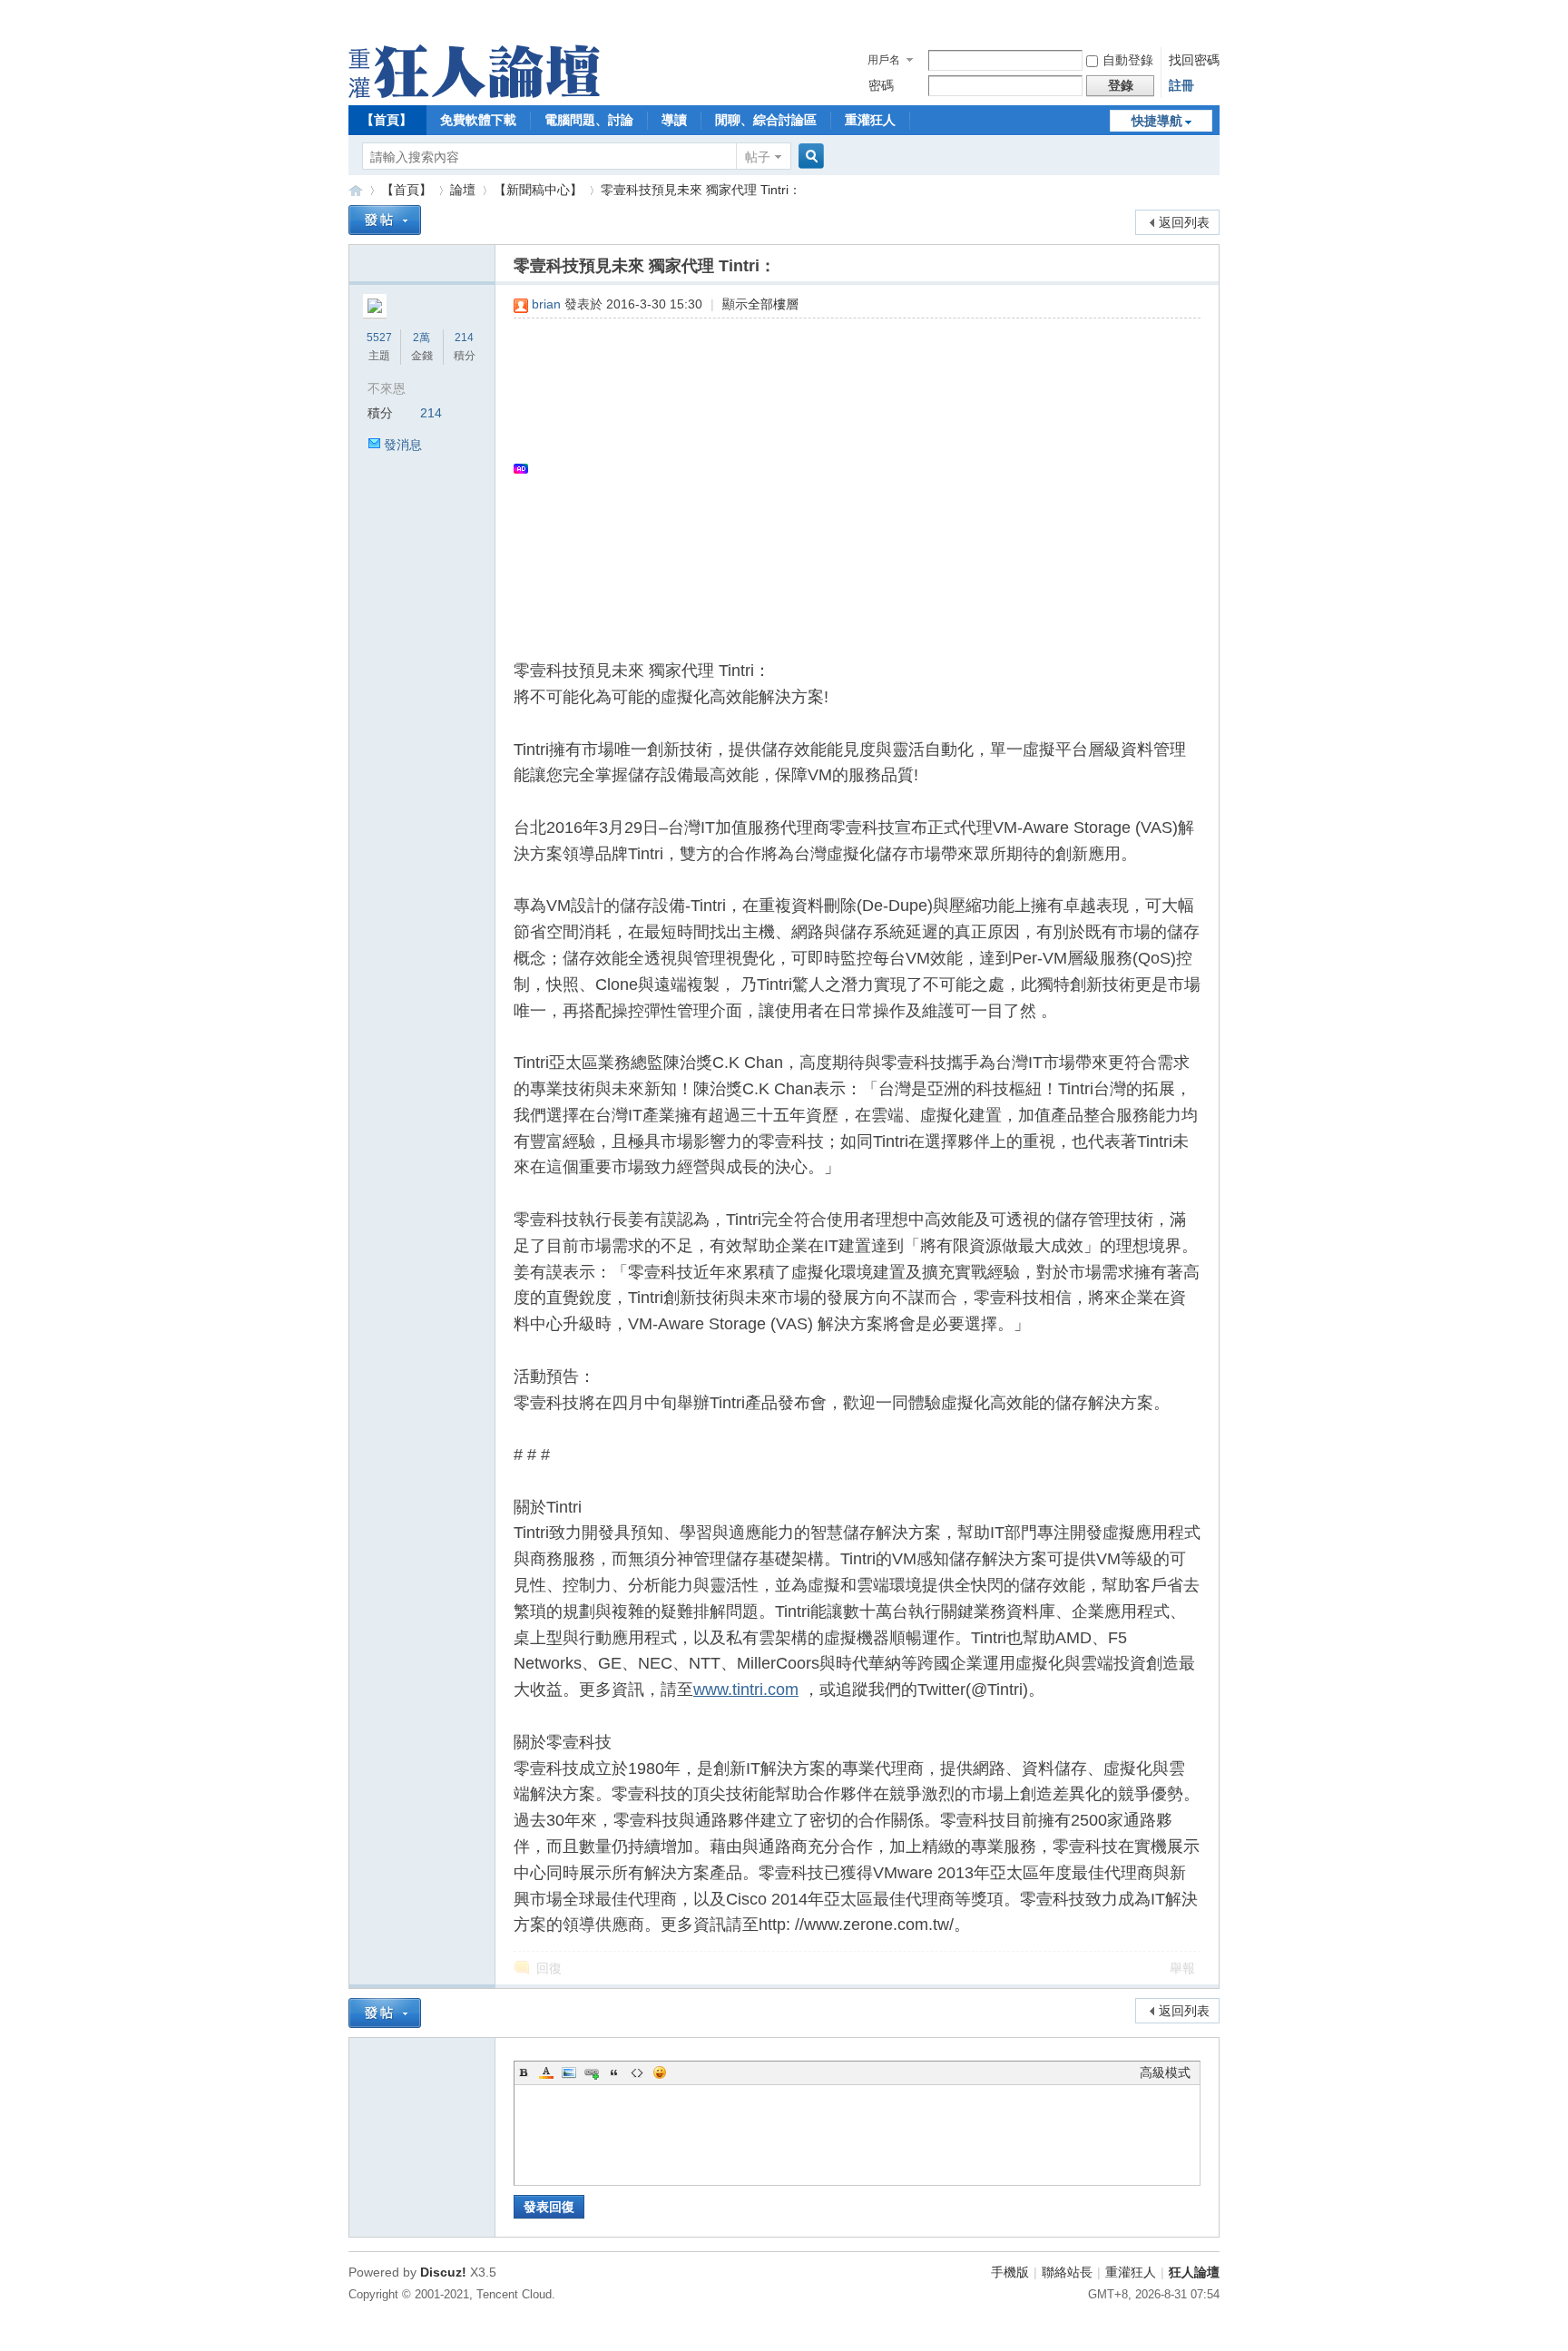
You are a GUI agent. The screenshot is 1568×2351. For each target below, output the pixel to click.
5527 (379, 338)
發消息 (403, 445)
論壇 (463, 190)
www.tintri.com (746, 1690)
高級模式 (1165, 2072)
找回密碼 (1194, 60)
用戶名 (884, 60)
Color (546, 2072)
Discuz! (443, 2272)
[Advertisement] (848, 468)
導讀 (674, 120)
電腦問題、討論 (589, 120)
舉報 (1182, 1968)
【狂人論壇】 (356, 190)
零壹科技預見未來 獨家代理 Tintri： (701, 190)
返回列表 (1184, 222)
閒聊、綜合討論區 (766, 120)
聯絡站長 (1067, 2272)
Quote (614, 2072)
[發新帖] (385, 220)
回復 (549, 1968)
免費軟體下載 (478, 120)
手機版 (1010, 2272)
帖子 (758, 157)
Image (569, 2072)
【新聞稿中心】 (538, 190)
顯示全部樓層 (760, 304)
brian (546, 304)
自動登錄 (1128, 60)
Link (592, 2072)
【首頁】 (387, 120)
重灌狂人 (870, 120)
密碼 (881, 85)
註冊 (1181, 85)
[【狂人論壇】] (474, 93)
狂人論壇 (1194, 2272)
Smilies (660, 2072)
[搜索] (808, 157)
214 (464, 338)
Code (637, 2072)
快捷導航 (1157, 121)
